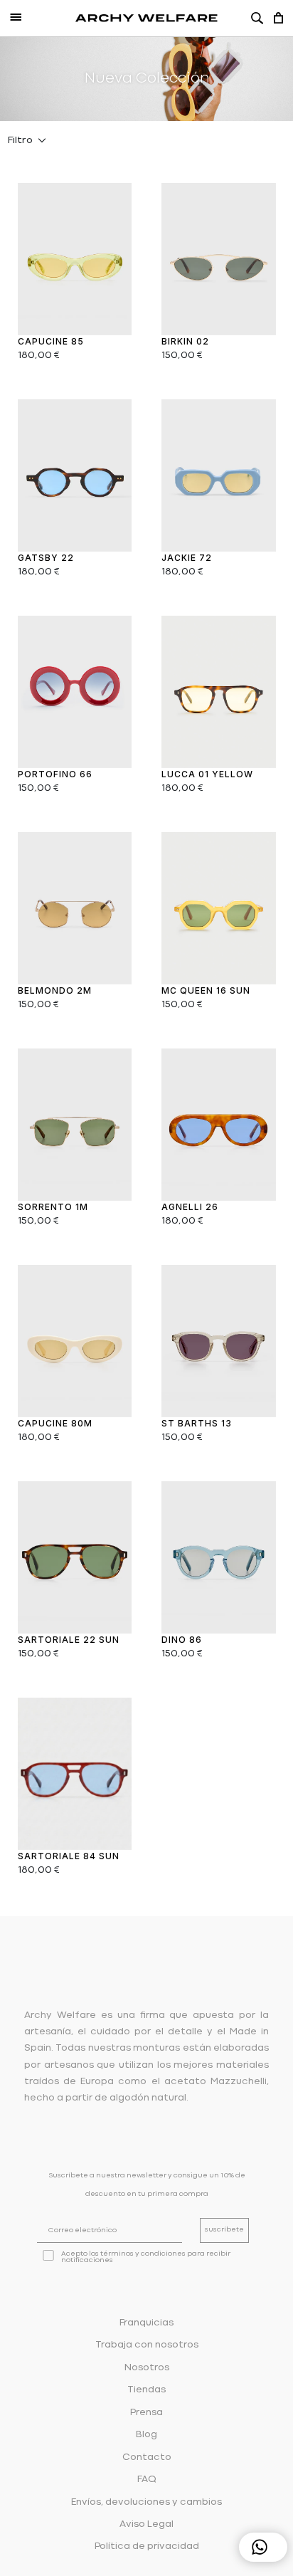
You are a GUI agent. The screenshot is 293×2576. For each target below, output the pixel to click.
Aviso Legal (146, 2524)
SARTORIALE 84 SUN (69, 1856)
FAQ (147, 2480)
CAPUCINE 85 (51, 341)
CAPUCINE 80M (55, 1423)
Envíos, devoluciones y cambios (146, 2502)
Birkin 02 (185, 341)
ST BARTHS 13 (197, 1423)
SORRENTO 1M (53, 1207)
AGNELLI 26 (190, 1207)
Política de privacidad (147, 2546)
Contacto (147, 2457)
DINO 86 (182, 1640)
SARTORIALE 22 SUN (69, 1640)
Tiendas (146, 2390)
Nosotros (147, 2368)
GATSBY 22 (46, 558)
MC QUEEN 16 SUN (206, 990)
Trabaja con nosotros (147, 2345)
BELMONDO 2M (55, 990)
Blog (146, 2435)
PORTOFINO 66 (55, 774)
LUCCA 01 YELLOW (207, 774)
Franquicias (146, 2323)
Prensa (146, 2413)
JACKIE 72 (187, 558)
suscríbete (224, 2230)
